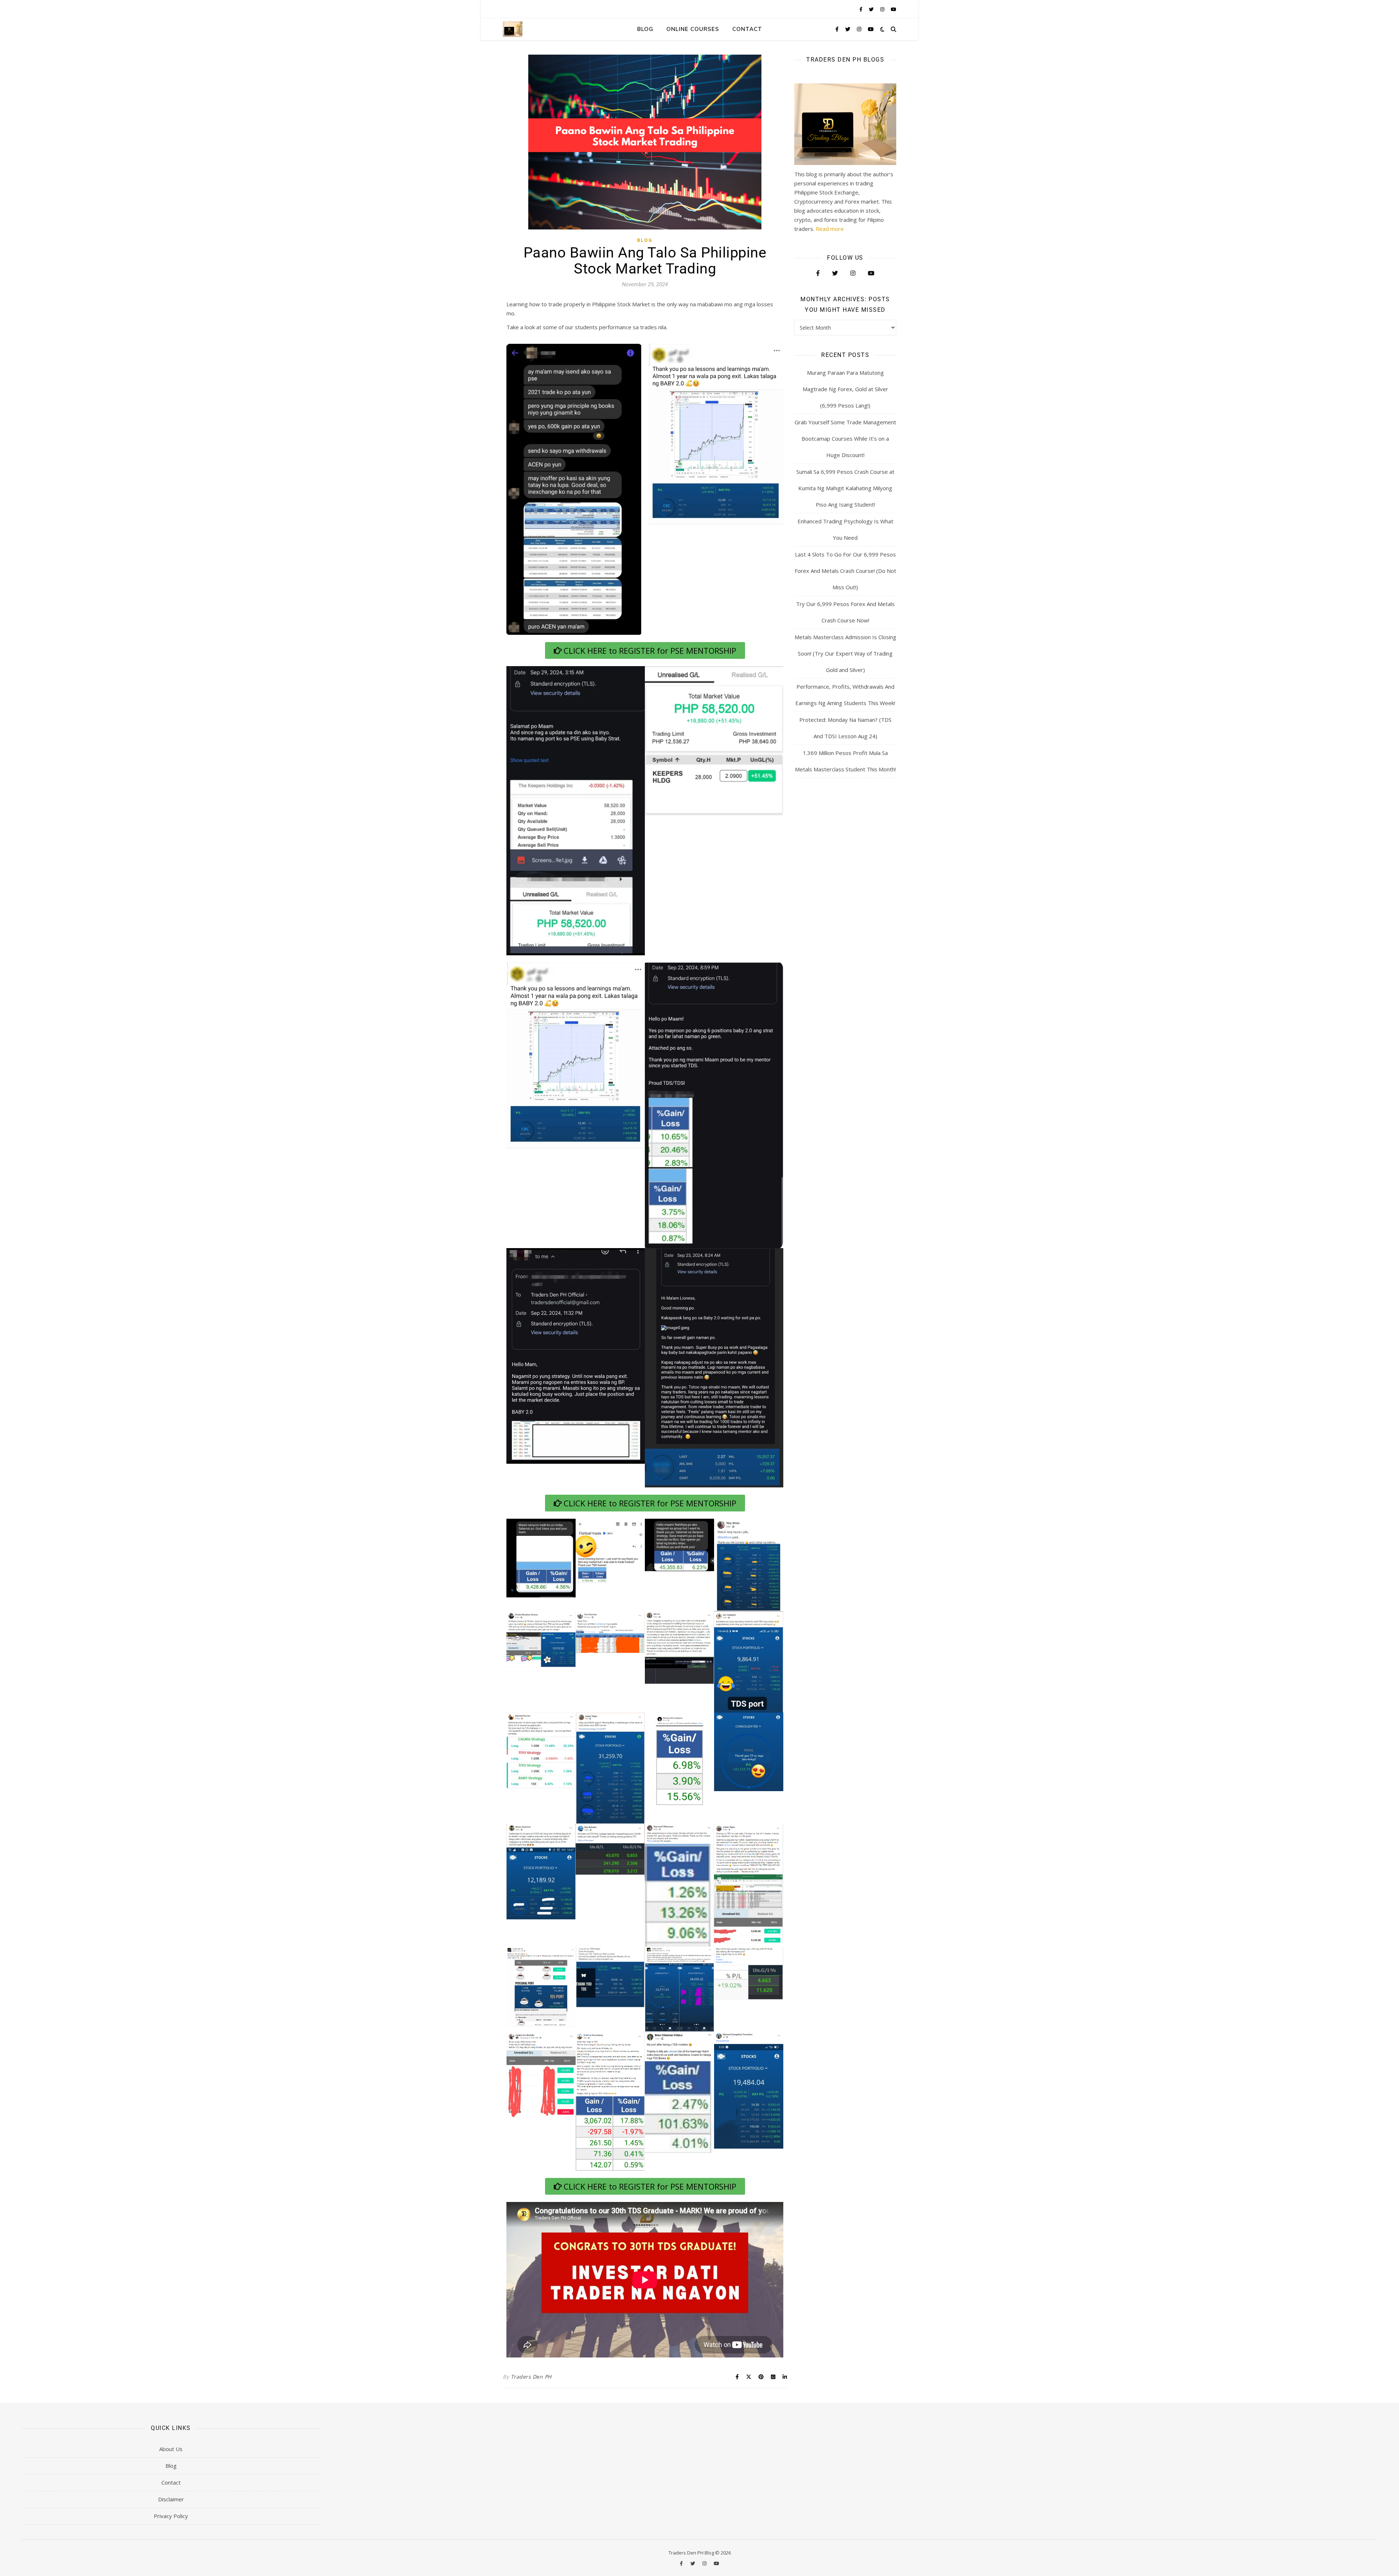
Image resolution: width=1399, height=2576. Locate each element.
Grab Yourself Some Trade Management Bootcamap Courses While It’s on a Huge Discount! (845, 438)
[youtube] (894, 9)
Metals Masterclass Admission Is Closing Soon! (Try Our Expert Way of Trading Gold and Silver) (845, 653)
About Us (171, 2449)
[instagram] (883, 9)
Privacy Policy (171, 2516)
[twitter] (872, 9)
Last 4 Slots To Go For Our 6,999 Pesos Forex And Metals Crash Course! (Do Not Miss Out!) (845, 571)
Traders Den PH (531, 2377)
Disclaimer (171, 2499)
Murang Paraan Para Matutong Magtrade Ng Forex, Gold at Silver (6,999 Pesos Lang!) (845, 389)
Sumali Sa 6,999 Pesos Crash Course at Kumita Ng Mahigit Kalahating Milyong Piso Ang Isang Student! (845, 488)
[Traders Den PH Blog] (513, 29)
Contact (747, 29)
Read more (830, 229)
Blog (645, 29)
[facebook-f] (861, 9)
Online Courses (693, 29)
